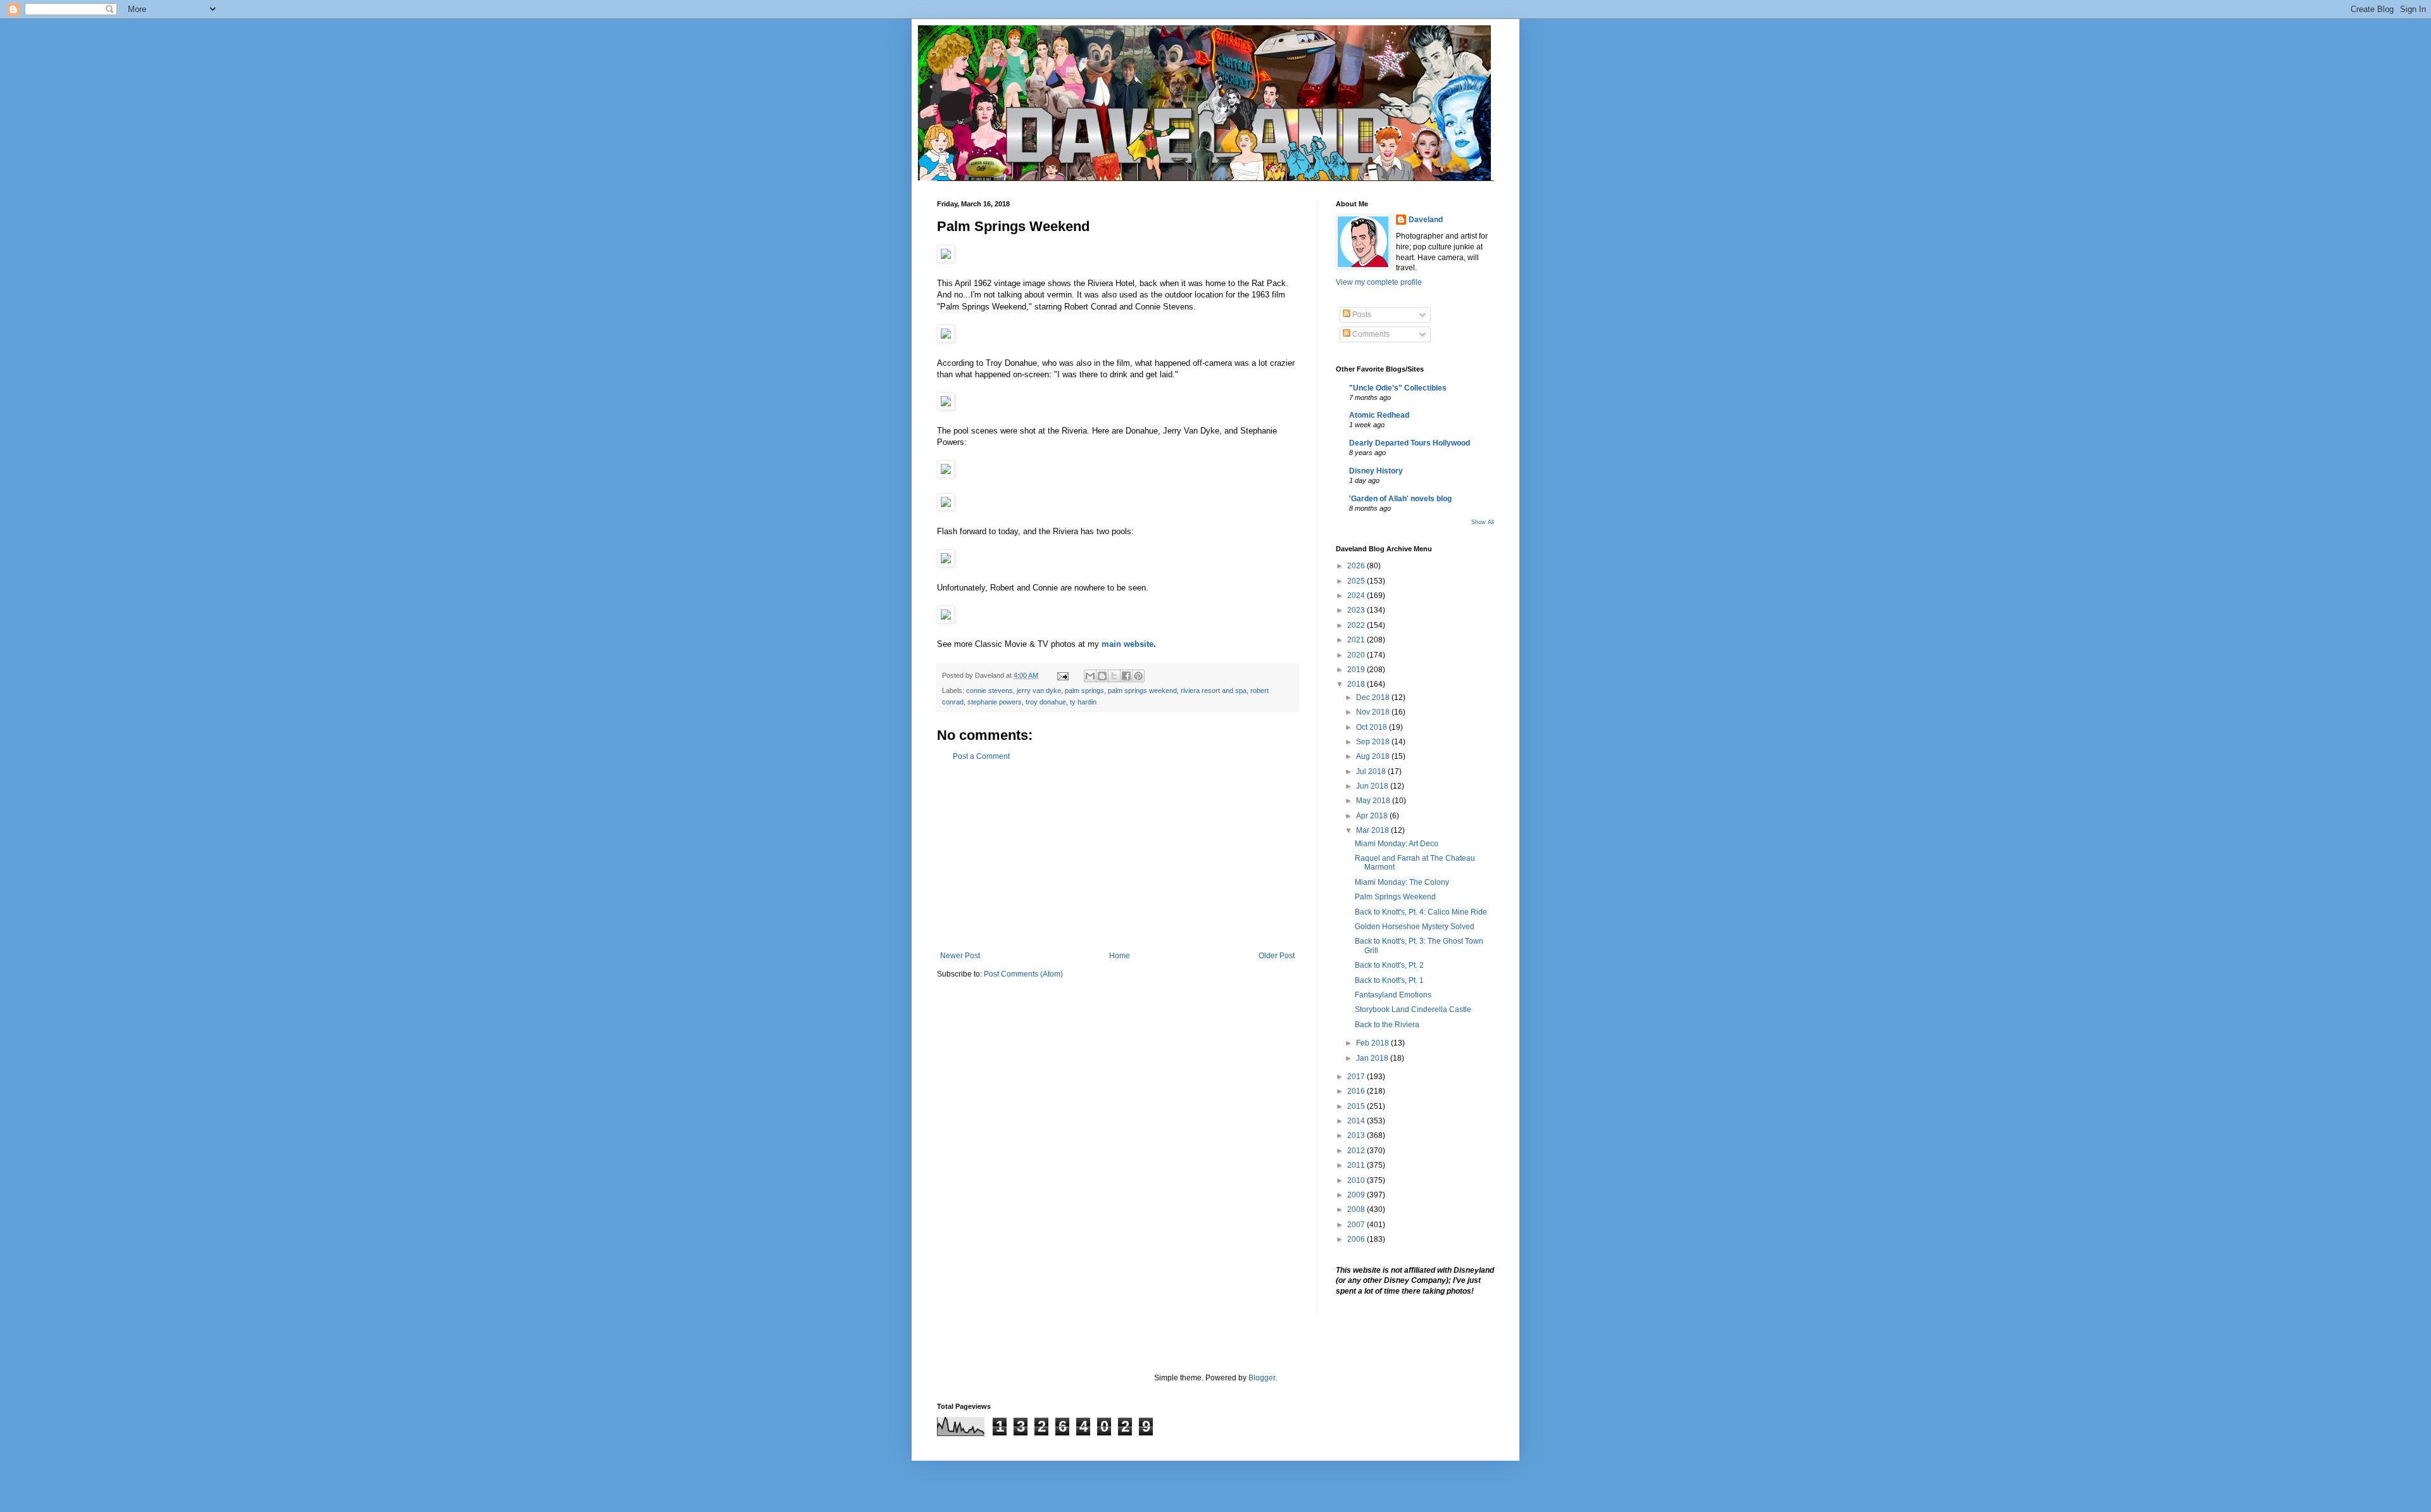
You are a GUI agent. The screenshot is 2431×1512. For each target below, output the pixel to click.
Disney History (1376, 471)
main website (1128, 644)
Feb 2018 (1373, 1043)
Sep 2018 (1374, 742)
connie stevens (989, 690)
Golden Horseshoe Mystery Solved (1415, 927)
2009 (1357, 1195)
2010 (1357, 1180)
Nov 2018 (1374, 712)
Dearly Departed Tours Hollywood (1410, 443)
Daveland (1426, 220)
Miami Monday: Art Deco (1397, 844)
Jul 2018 (1372, 772)
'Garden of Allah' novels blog (1400, 499)
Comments (1370, 334)
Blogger (1262, 1378)
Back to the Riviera (1387, 1025)
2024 (1357, 596)
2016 (1357, 1091)
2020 (1357, 655)
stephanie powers (995, 702)
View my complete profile (1379, 282)
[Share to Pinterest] (1138, 676)
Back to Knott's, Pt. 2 (1389, 965)
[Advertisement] (1117, 856)
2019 (1357, 670)
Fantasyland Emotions (1393, 995)
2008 (1357, 1209)
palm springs (1084, 690)
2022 (1357, 625)
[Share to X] (1114, 676)
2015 (1357, 1106)
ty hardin (1083, 702)
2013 (1357, 1135)
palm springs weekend (1142, 690)
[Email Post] (1062, 675)
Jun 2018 (1373, 786)
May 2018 (1374, 801)
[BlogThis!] (1102, 676)
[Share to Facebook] (1126, 676)
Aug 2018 (1374, 756)
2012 (1357, 1151)
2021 (1357, 640)
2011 (1357, 1165)
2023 (1357, 610)
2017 (1357, 1077)
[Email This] (1090, 676)
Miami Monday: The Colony (1402, 882)
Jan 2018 (1373, 1058)
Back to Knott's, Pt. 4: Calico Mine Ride (1421, 912)
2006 (1357, 1239)
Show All (1483, 522)
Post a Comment (981, 756)
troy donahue (1046, 702)
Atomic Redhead (1379, 415)
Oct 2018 (1373, 727)
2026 (1357, 566)
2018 (1357, 684)
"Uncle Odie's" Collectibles (1398, 388)
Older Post (1277, 956)
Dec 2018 (1374, 697)
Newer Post (960, 956)
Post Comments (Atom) (1023, 974)
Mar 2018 (1373, 830)
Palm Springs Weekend (1395, 897)
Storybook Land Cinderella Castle (1413, 1009)
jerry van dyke (1039, 690)
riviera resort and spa (1214, 690)
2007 (1357, 1225)
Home (1120, 956)
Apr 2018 (1373, 816)
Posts (1361, 315)
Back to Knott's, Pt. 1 (1389, 980)
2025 (1357, 581)
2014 (1357, 1121)
